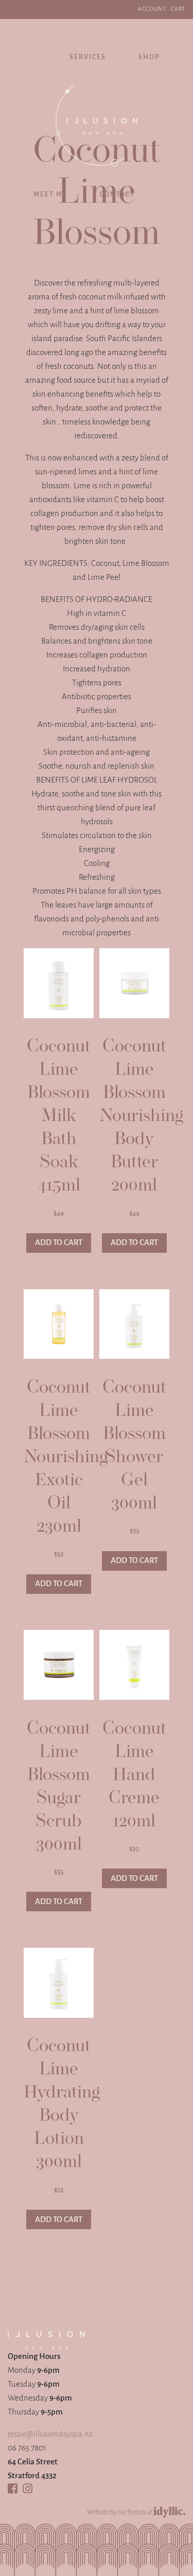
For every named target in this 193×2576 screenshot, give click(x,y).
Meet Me (50, 195)
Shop (149, 57)
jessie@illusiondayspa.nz (50, 2434)
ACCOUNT (152, 9)
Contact (117, 195)
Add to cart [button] (59, 1243)
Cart (178, 9)
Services (88, 57)
